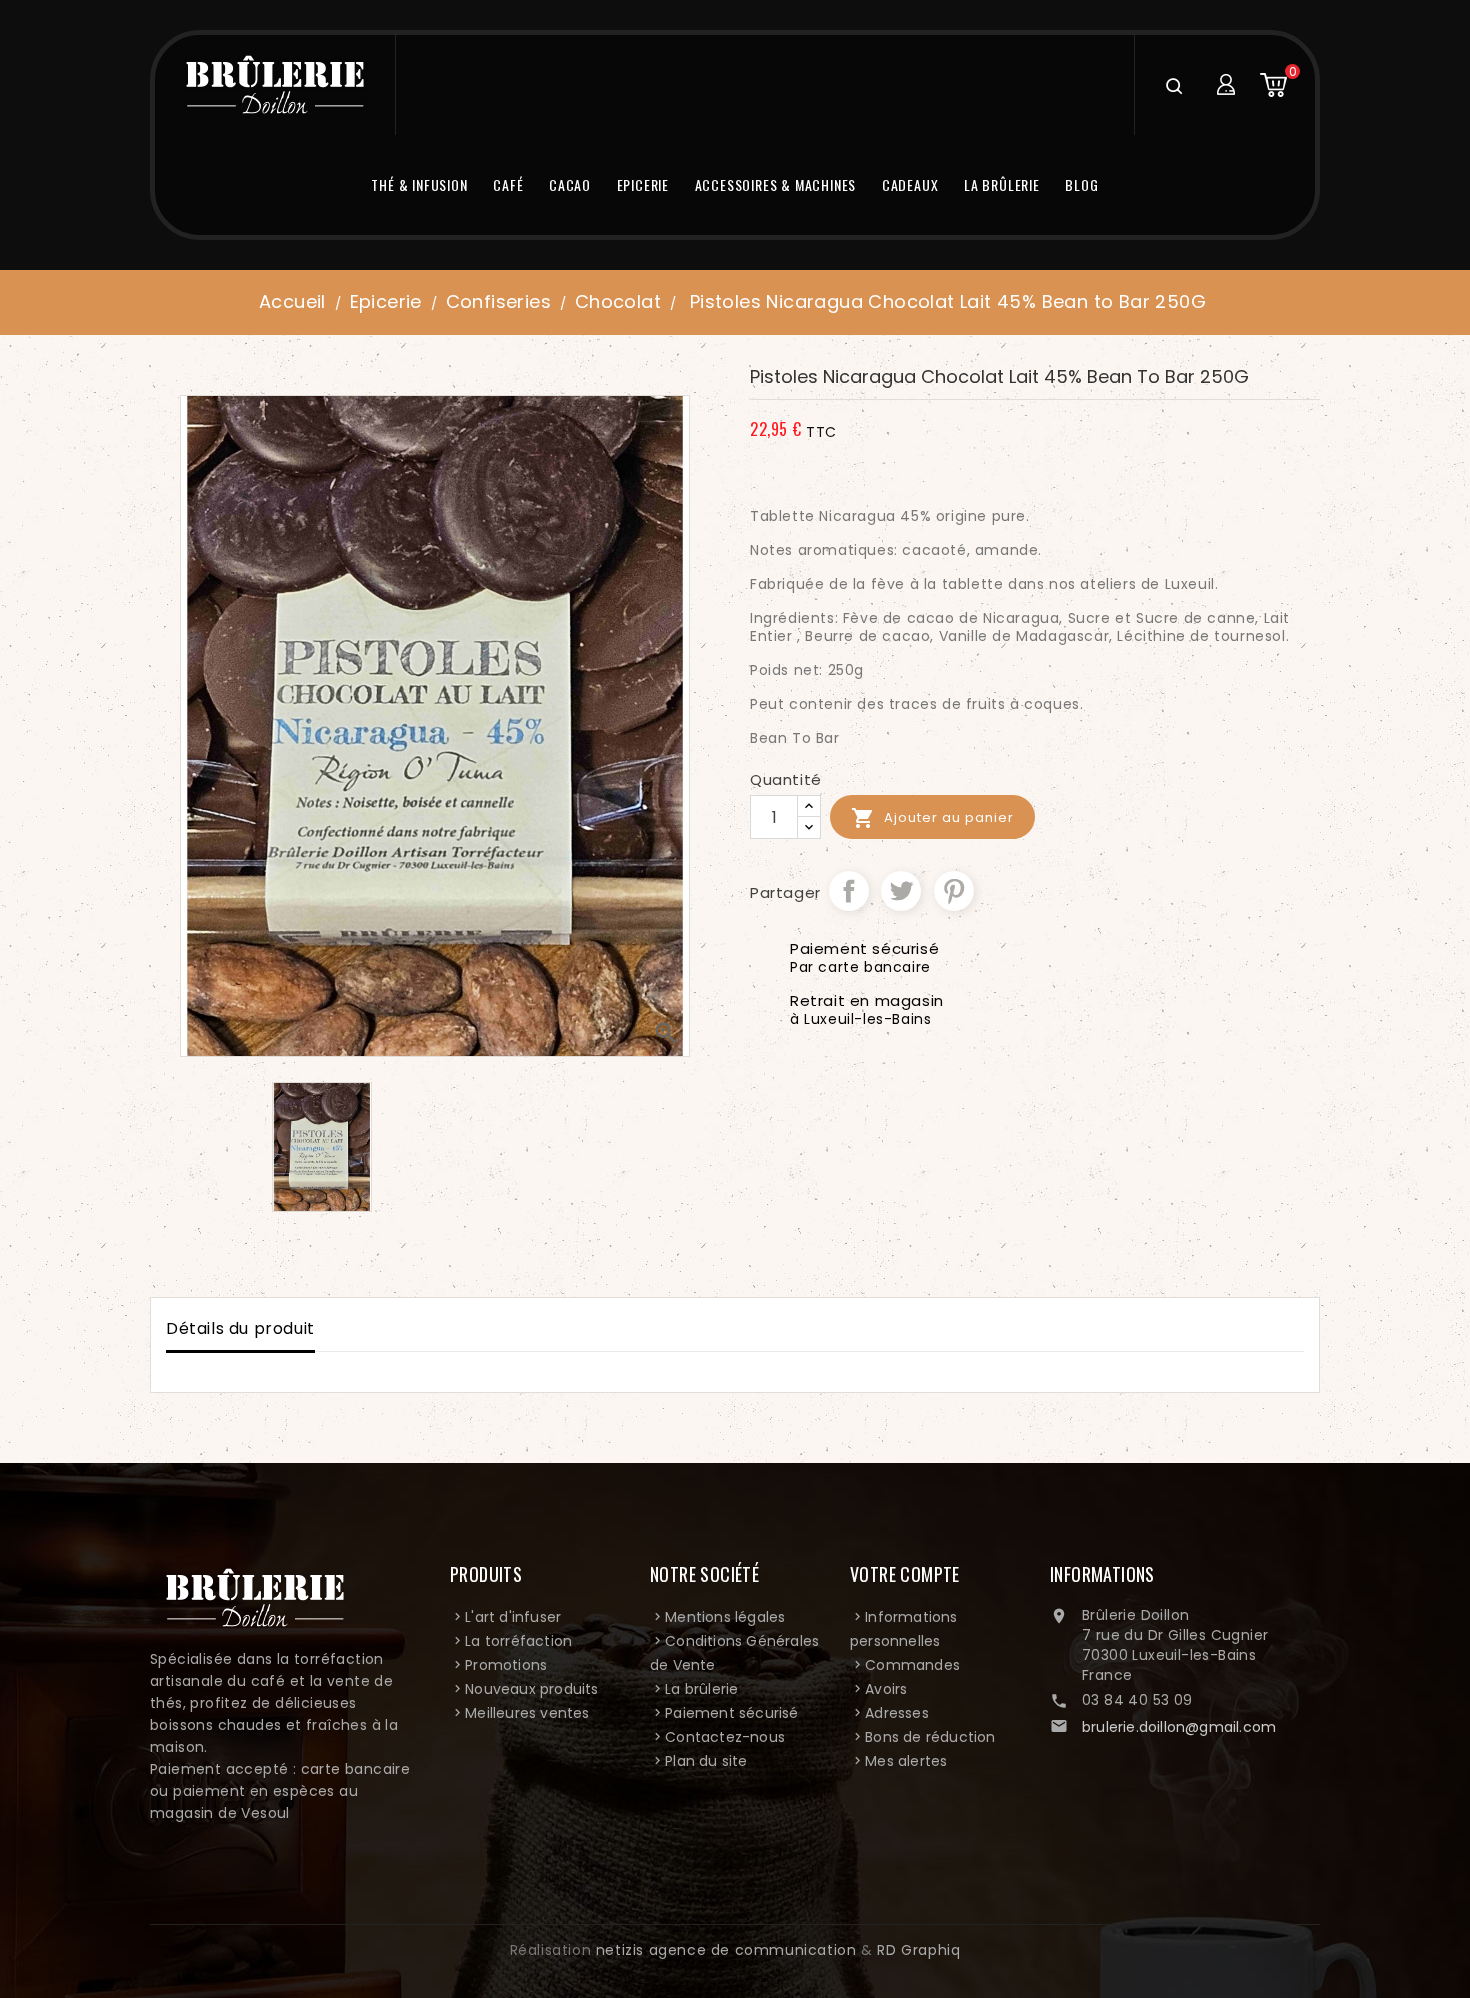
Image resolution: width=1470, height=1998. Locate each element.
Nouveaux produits (531, 1689)
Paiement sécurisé (731, 1713)
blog (1081, 184)
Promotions (506, 1665)
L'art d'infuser (513, 1617)
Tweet (901, 891)
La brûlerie (1002, 184)
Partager (849, 891)
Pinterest (954, 891)
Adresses (897, 1713)
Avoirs (886, 1689)
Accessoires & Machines (776, 184)
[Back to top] (1388, 1908)
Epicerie (643, 184)
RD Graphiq (918, 1950)
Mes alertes (906, 1761)
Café (508, 184)
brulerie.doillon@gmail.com (1179, 1727)
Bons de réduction (930, 1737)
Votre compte (905, 1574)
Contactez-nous (725, 1737)
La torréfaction (518, 1641)
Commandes (912, 1665)
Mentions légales (725, 1617)
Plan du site (706, 1761)
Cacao (570, 184)
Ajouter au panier (932, 818)
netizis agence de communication (726, 1950)
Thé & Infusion (419, 184)
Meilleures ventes (527, 1713)
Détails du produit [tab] (240, 1328)
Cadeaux (910, 184)
